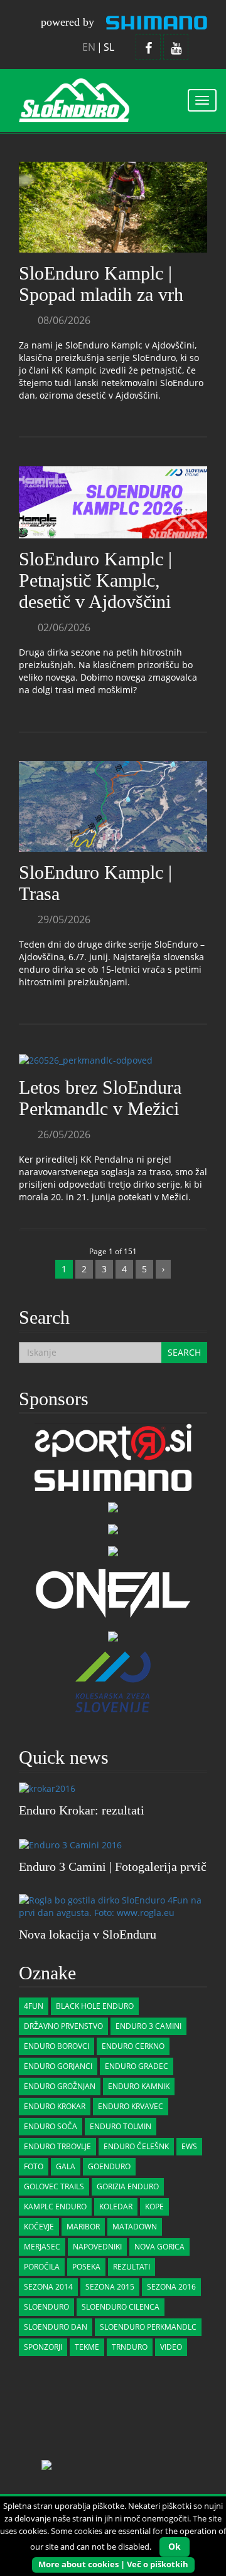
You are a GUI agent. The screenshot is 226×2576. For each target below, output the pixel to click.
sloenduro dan (56, 2327)
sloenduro (46, 2307)
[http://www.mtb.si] (113, 1636)
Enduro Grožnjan (60, 2086)
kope (154, 2207)
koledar (116, 2207)
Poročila (42, 2267)
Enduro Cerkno (133, 2046)
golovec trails (54, 2186)
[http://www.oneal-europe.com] (113, 1592)
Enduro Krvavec (131, 2106)
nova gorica (159, 2247)
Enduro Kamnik (139, 2086)
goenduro (109, 2166)
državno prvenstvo (63, 2026)
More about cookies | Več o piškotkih (113, 2564)
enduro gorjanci (58, 2066)
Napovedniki (97, 2247)
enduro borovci (56, 2046)
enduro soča (51, 2126)
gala (66, 2166)
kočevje (39, 2227)
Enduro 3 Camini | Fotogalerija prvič (113, 1867)
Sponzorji (43, 2347)
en (89, 47)
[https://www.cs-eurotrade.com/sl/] (113, 1479)
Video (171, 2347)
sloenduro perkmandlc (148, 2327)
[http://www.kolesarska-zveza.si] (113, 1681)
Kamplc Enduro (55, 2207)
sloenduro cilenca (121, 2307)
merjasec (42, 2247)
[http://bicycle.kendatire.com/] (113, 1506)
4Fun (34, 2006)
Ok (175, 2546)
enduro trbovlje (57, 2146)
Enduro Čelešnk (136, 2146)
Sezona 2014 (48, 2287)
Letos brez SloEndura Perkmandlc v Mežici (100, 1098)
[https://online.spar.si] (113, 1550)
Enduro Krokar (55, 2106)
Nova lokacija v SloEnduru (88, 1934)
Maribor (83, 2227)
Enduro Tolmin (121, 2126)
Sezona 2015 (110, 2287)
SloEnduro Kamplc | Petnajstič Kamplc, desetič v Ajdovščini (95, 580)
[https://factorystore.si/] (113, 1528)
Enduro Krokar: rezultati (82, 1810)
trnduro (130, 2347)
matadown (135, 2227)
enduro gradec (137, 2066)
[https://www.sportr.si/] (113, 1441)
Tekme (87, 2347)
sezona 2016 (171, 2287)
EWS (189, 2146)
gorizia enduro (128, 2186)
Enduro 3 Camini (148, 2026)
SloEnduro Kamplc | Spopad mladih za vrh (101, 284)
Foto (34, 2166)
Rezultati (132, 2267)
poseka (86, 2267)
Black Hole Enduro (95, 2006)
